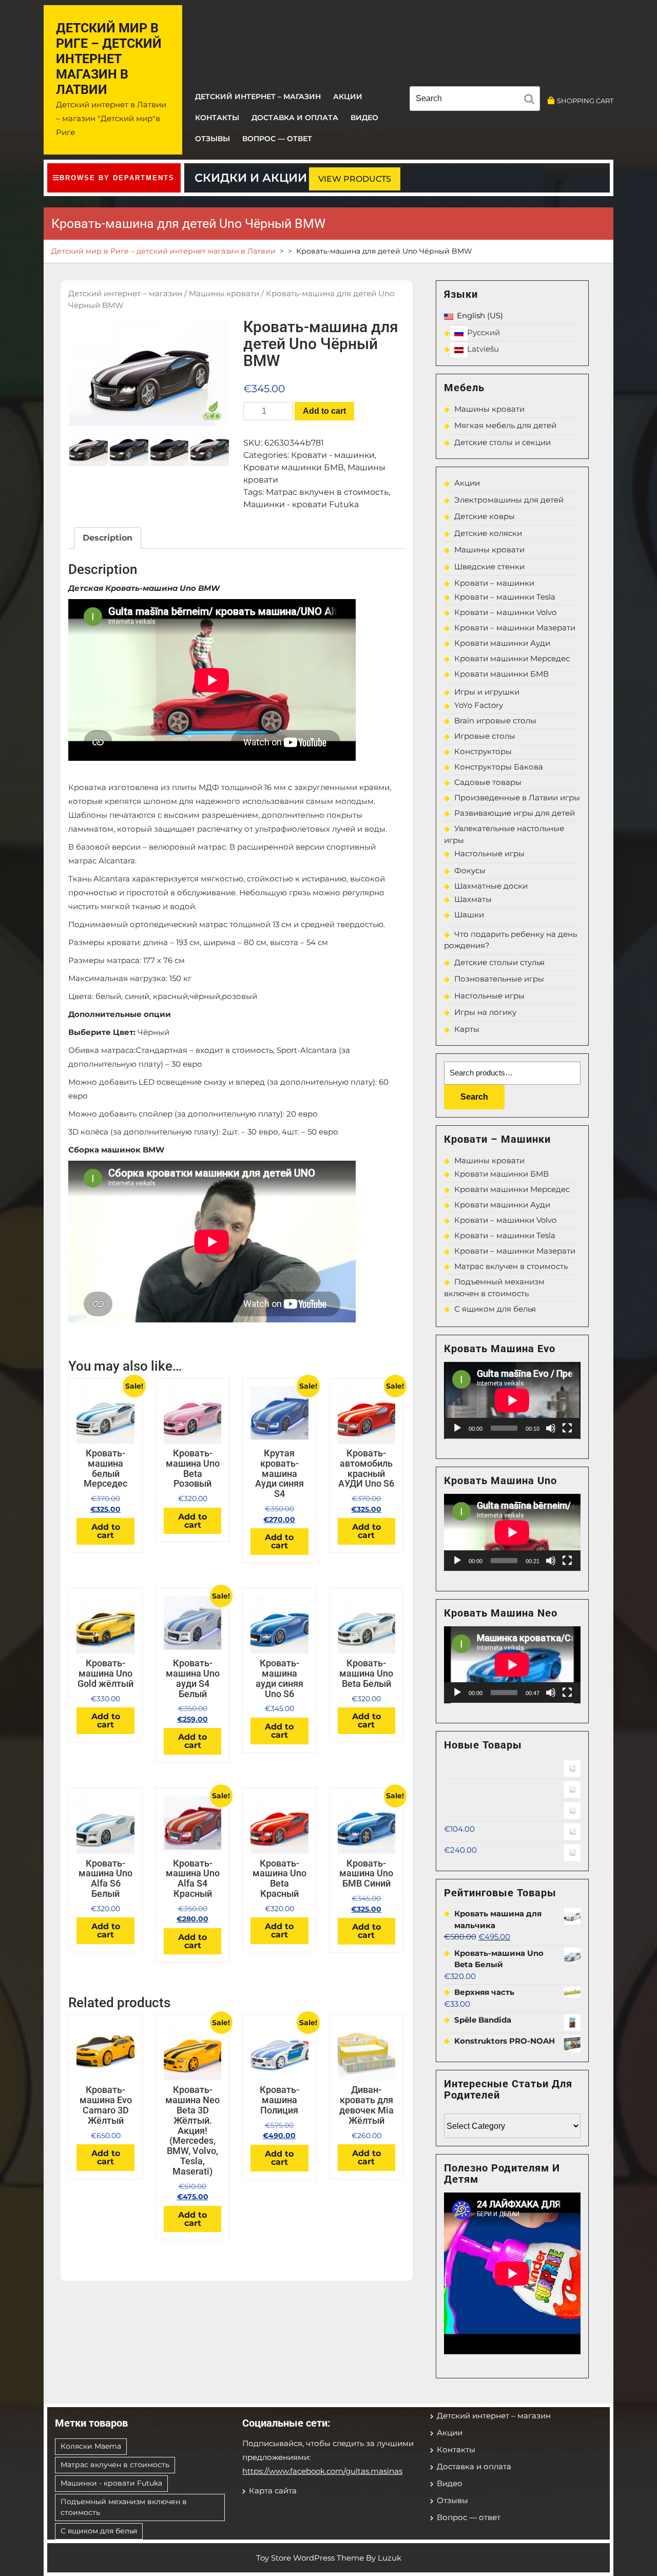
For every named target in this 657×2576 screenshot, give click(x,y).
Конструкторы (483, 751)
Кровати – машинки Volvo (505, 612)
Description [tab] (108, 538)
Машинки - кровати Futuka (301, 504)
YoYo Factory (479, 705)
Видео (364, 118)
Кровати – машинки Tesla (505, 597)
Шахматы (473, 899)
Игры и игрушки (487, 692)
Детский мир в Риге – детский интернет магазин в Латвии (109, 59)
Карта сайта (273, 2491)
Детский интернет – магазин (258, 97)
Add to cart (324, 411)
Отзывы (212, 139)
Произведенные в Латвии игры (517, 797)
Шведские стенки (489, 566)
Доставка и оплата (295, 118)
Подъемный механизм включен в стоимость (124, 2507)
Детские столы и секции (503, 442)
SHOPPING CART (585, 101)
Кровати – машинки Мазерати (515, 628)
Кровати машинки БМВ (294, 467)
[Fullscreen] (567, 1428)
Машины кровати (224, 294)
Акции (348, 97)
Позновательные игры (499, 979)
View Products (355, 179)
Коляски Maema (91, 2446)
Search (474, 1097)
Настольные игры (489, 853)
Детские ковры (485, 516)
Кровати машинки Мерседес (512, 658)
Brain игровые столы (495, 720)
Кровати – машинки (494, 583)
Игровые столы (485, 736)
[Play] (457, 1428)
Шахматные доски (491, 886)
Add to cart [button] (106, 1531)
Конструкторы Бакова (499, 767)
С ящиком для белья (495, 1309)
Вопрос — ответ (277, 139)
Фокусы (470, 870)
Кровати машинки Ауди (502, 643)
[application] (512, 1400)
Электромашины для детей (509, 500)
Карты (467, 1029)
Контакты (217, 118)
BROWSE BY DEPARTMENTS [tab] (117, 178)
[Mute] (551, 1428)
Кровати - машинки (333, 455)
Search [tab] (532, 101)
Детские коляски (488, 533)
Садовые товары (488, 782)
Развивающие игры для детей (515, 813)
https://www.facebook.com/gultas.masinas (322, 2471)
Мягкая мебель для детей (505, 425)
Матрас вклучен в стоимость (327, 492)
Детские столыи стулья (499, 962)
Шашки (469, 915)
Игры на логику (485, 1012)
